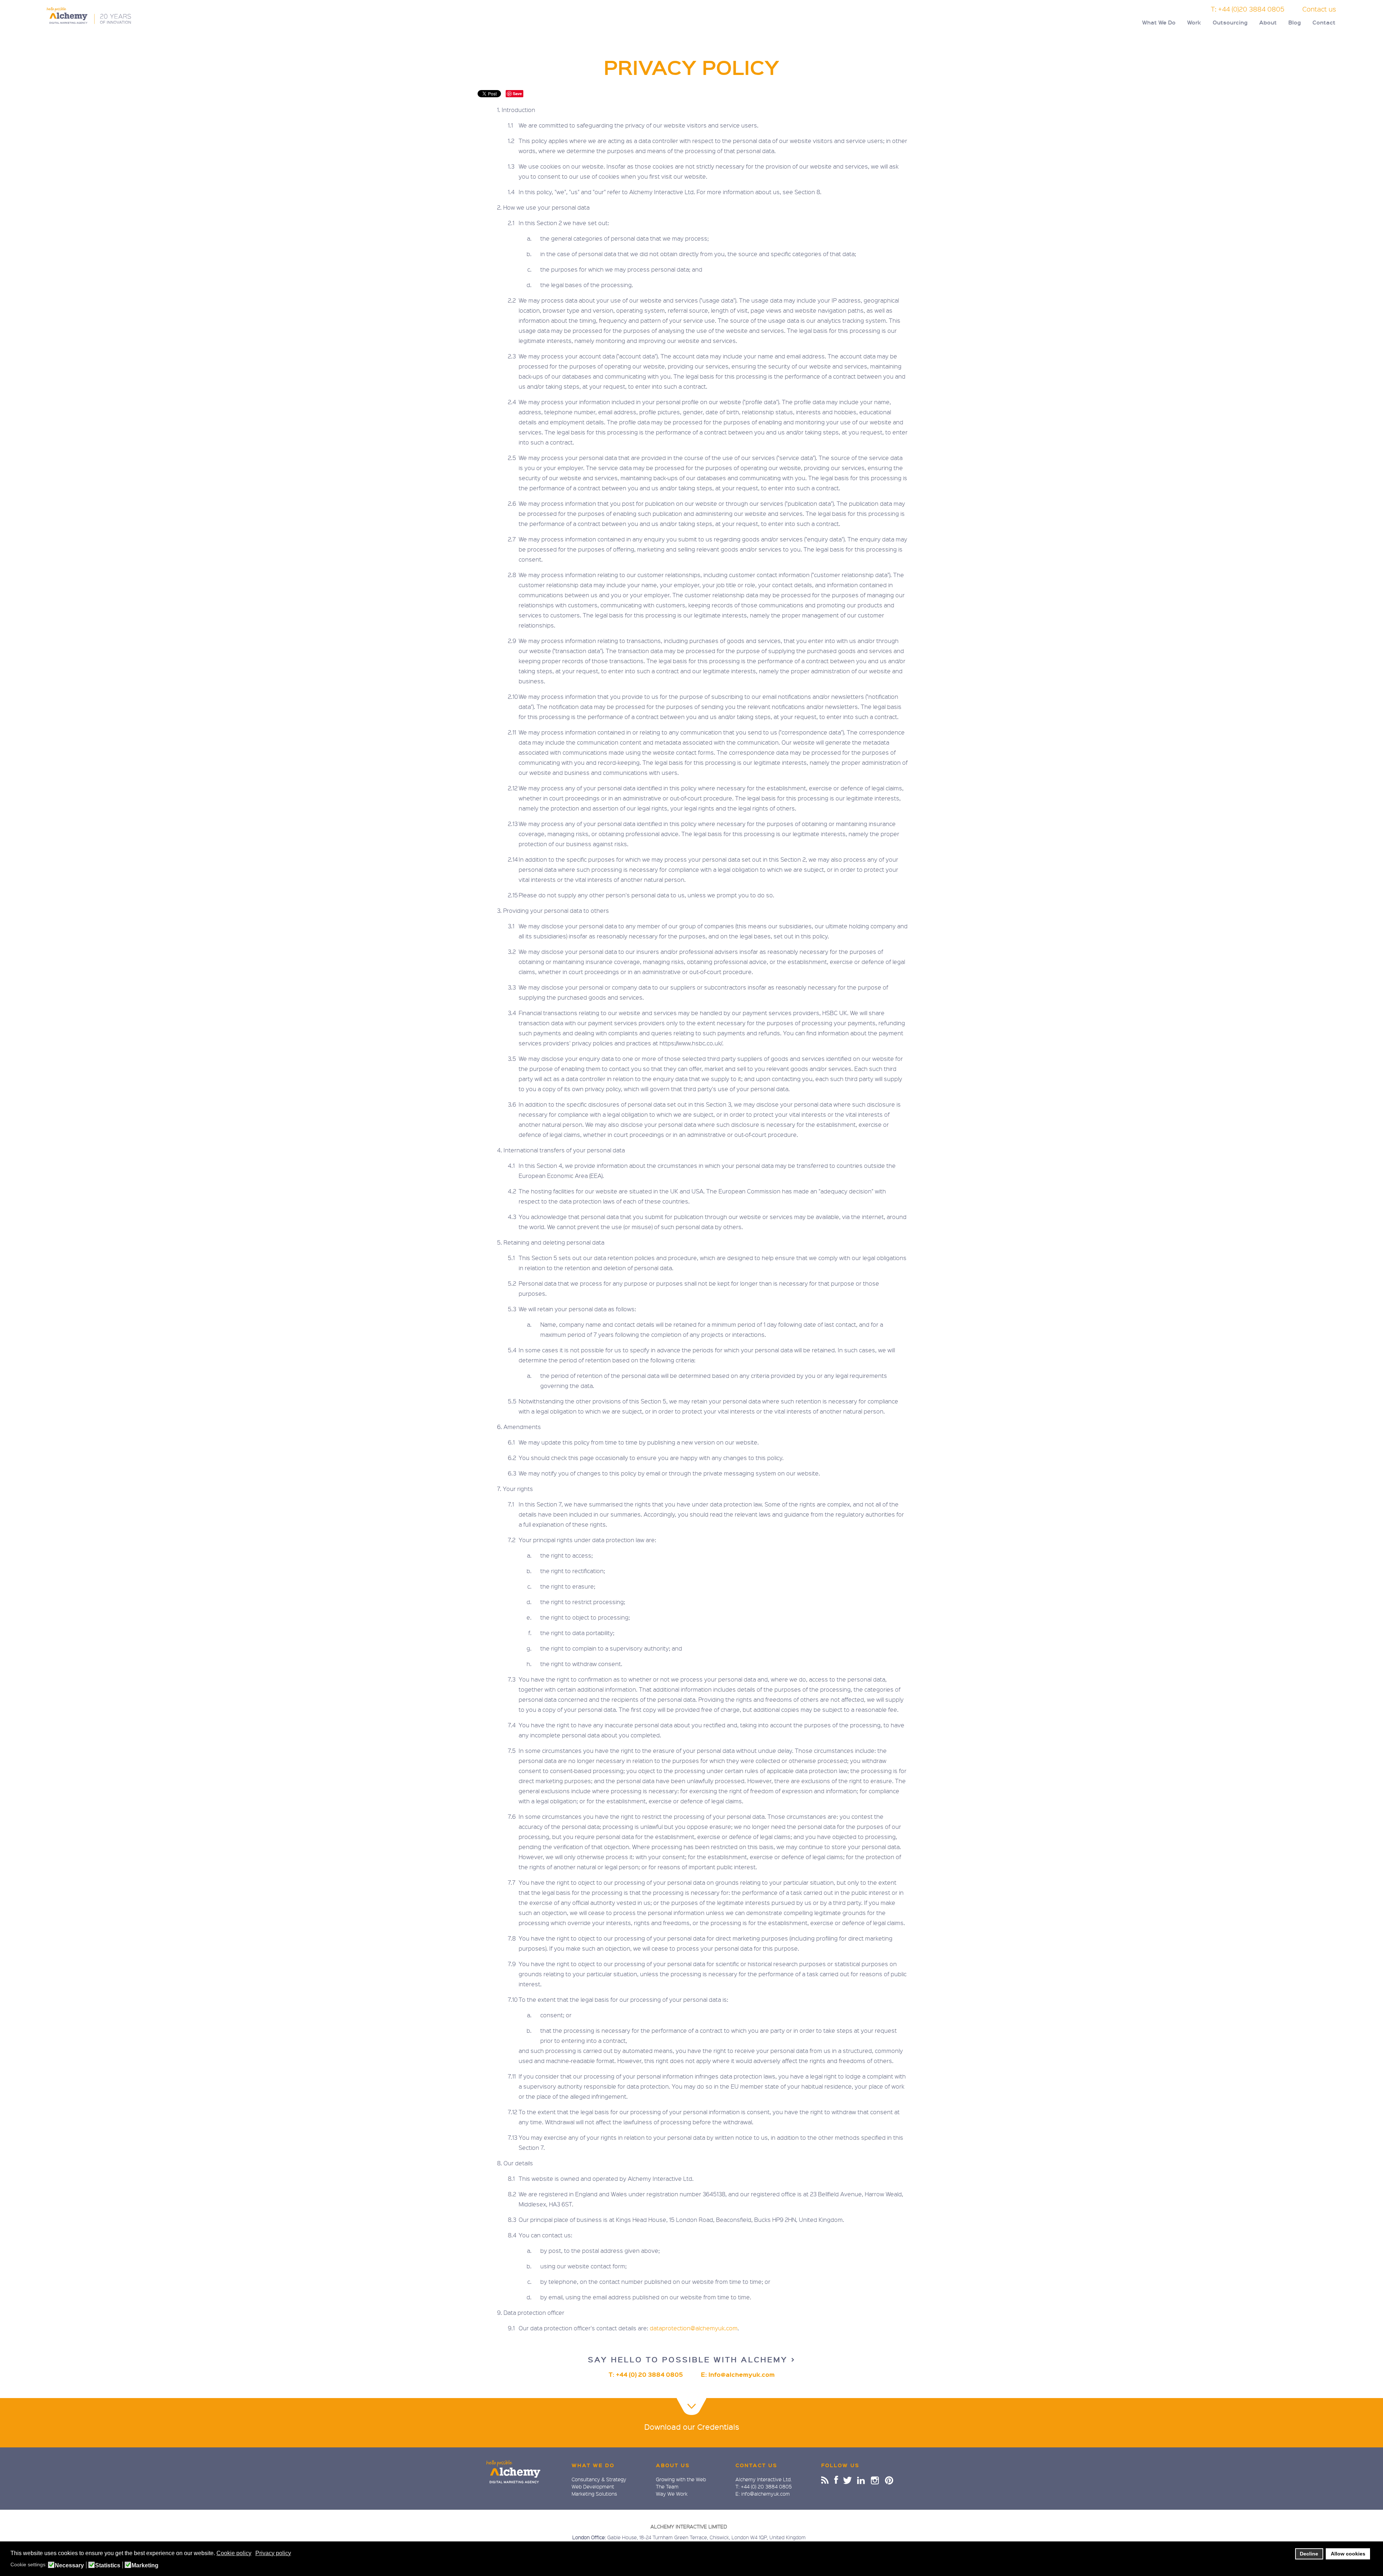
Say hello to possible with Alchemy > (692, 2359)
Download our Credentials (692, 2427)
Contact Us (756, 2465)
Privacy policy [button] (273, 2553)
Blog (1295, 22)
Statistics (108, 2566)
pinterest (889, 2480)
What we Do (593, 2465)
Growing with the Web (681, 2479)
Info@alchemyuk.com (742, 2374)
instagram (875, 2480)
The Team (667, 2486)
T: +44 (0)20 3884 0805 (1248, 9)
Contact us (1319, 9)
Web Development (593, 2486)
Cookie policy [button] (234, 2553)
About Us (673, 2465)
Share (825, 2480)
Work (1194, 22)
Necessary (69, 2566)
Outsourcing (1230, 22)
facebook (836, 2480)
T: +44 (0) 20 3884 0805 (646, 2374)
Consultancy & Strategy (599, 2479)
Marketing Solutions (594, 2494)
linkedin (861, 2480)
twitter (848, 2480)
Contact (1324, 22)
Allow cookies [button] (1348, 2554)
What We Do (1159, 22)
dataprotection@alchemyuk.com (694, 2328)
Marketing (145, 2566)
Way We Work (672, 2494)
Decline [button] (1309, 2554)
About (1268, 22)
